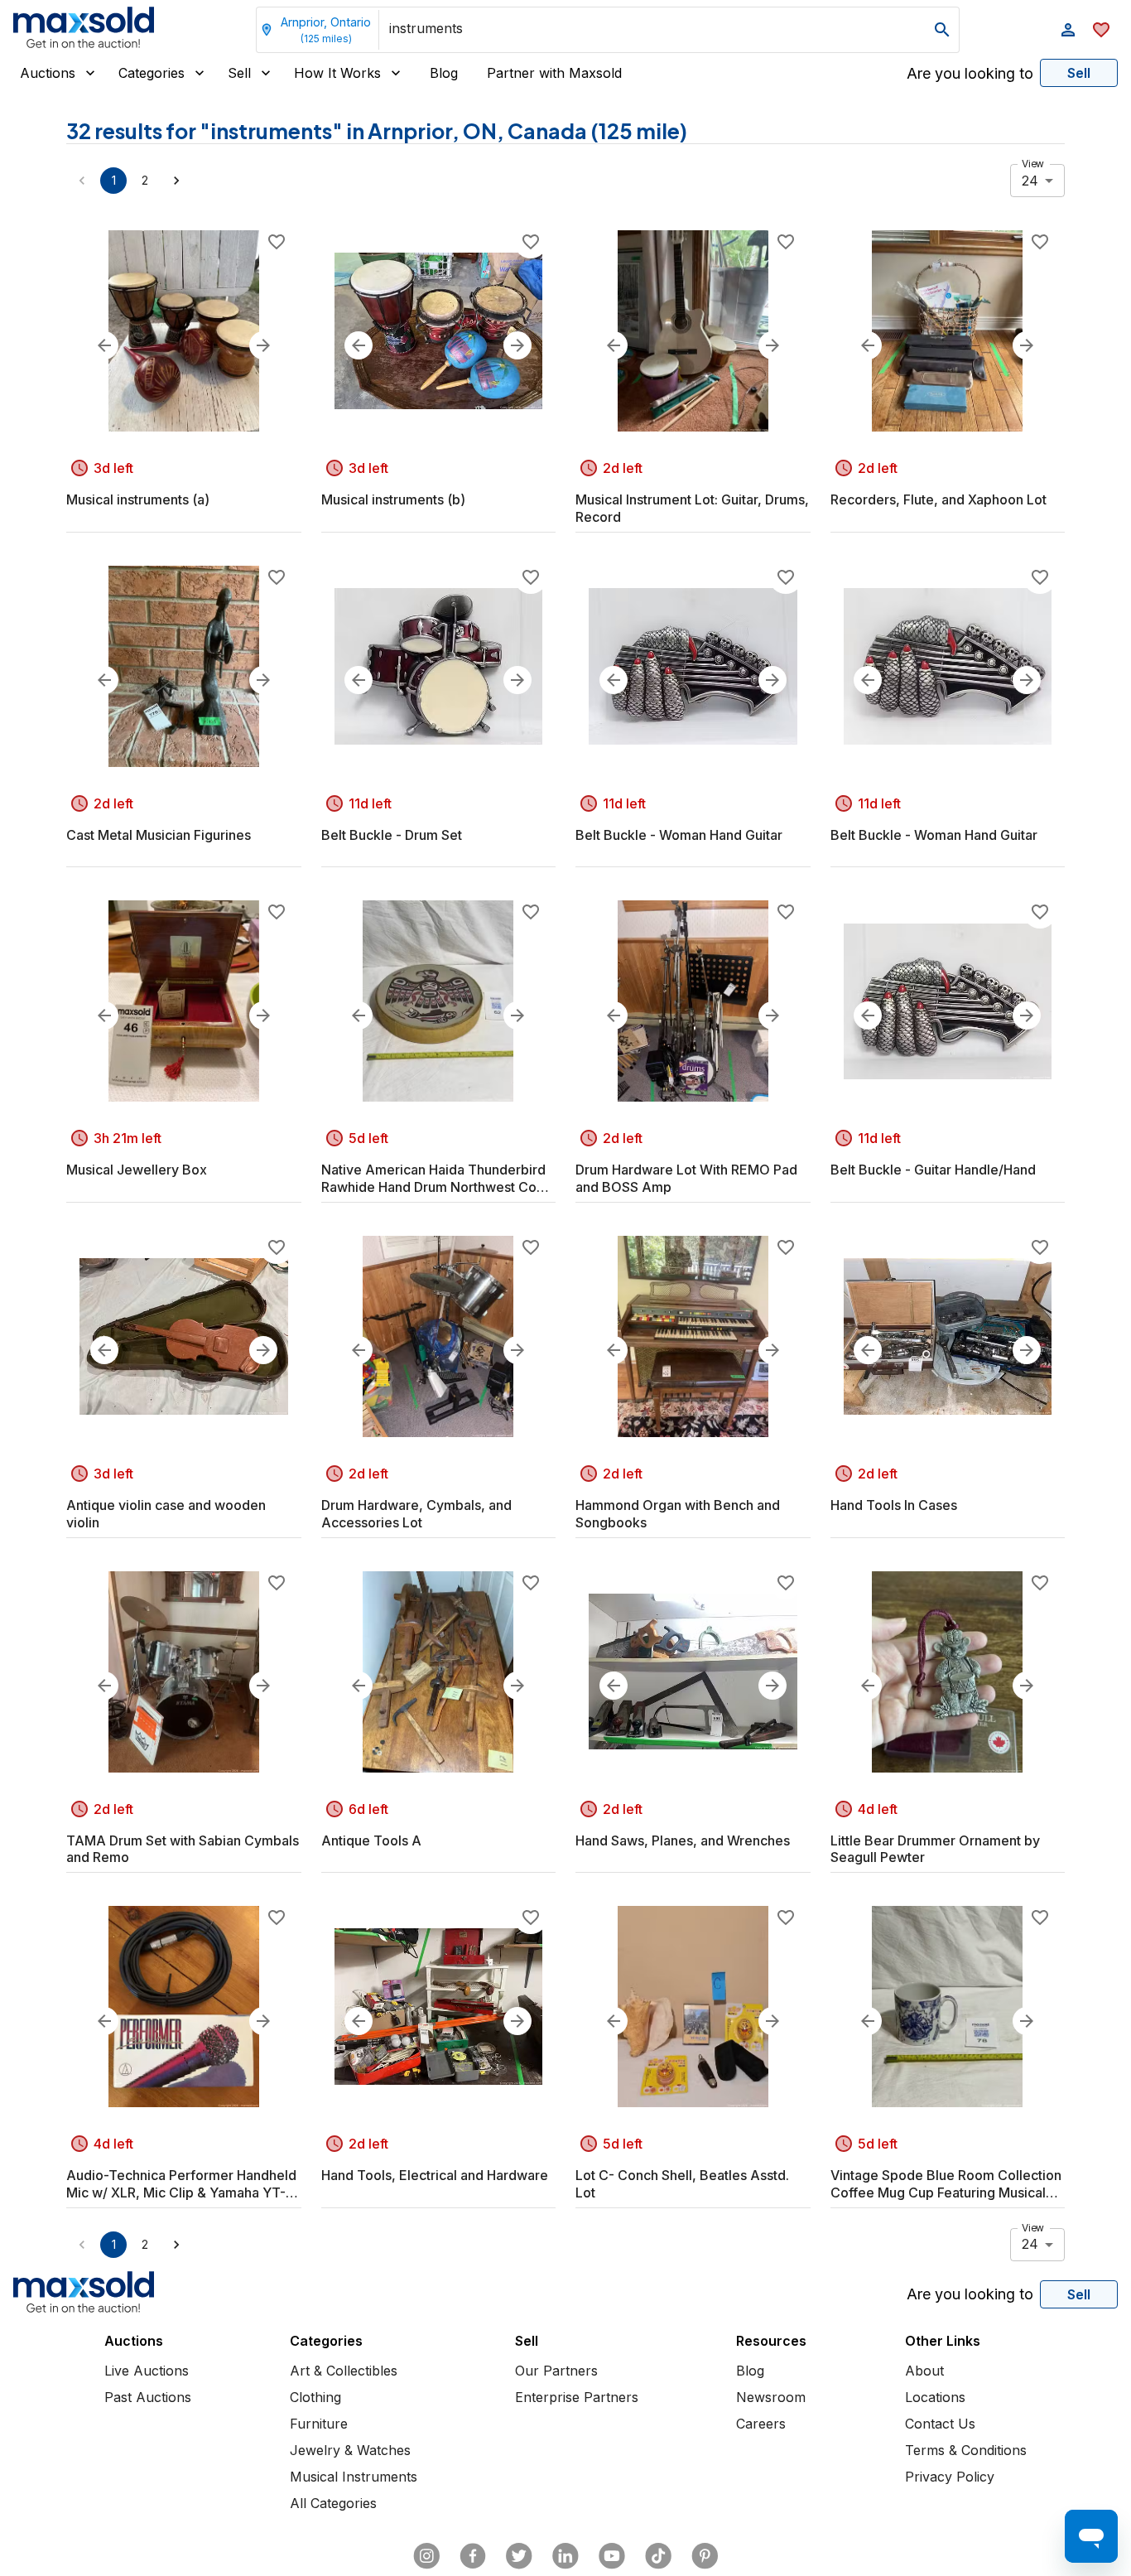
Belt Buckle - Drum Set (392, 835)
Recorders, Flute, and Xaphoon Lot (938, 499)
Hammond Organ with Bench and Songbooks (678, 1514)
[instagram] (426, 2556)
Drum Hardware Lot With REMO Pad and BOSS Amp (686, 1178)
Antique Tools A (371, 1840)
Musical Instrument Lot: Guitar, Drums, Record (692, 508)
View (1033, 164)
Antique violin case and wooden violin (166, 1514)
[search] (942, 30)
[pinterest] (705, 2556)
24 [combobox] (1030, 181)
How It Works (337, 73)
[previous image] (104, 345)
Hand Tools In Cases (894, 1505)
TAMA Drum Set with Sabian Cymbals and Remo (183, 1849)
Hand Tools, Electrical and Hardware (435, 2175)
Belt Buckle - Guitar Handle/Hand (933, 1170)
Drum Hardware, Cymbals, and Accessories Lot (416, 1514)
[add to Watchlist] (277, 242)
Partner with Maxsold (554, 73)
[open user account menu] (1068, 30)
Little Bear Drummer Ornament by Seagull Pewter (935, 1849)
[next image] (263, 345)
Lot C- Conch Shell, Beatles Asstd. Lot (682, 2184)
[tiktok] (658, 2556)
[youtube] (612, 2556)
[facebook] (473, 2556)
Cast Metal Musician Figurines (159, 835)
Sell (239, 73)
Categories (152, 73)
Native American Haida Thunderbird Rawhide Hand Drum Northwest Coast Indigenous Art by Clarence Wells (438, 1179)
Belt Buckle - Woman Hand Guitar (679, 835)
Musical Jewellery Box (137, 1170)
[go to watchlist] (1101, 30)
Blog (444, 73)
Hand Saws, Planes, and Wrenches (683, 1840)
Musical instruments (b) (393, 499)
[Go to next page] (176, 181)
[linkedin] (565, 2556)
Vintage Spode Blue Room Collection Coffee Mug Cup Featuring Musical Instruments (946, 2184)
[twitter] (519, 2556)
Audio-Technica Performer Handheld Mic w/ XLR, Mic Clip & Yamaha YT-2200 (181, 2184)
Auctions (48, 73)
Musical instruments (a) (138, 499)
